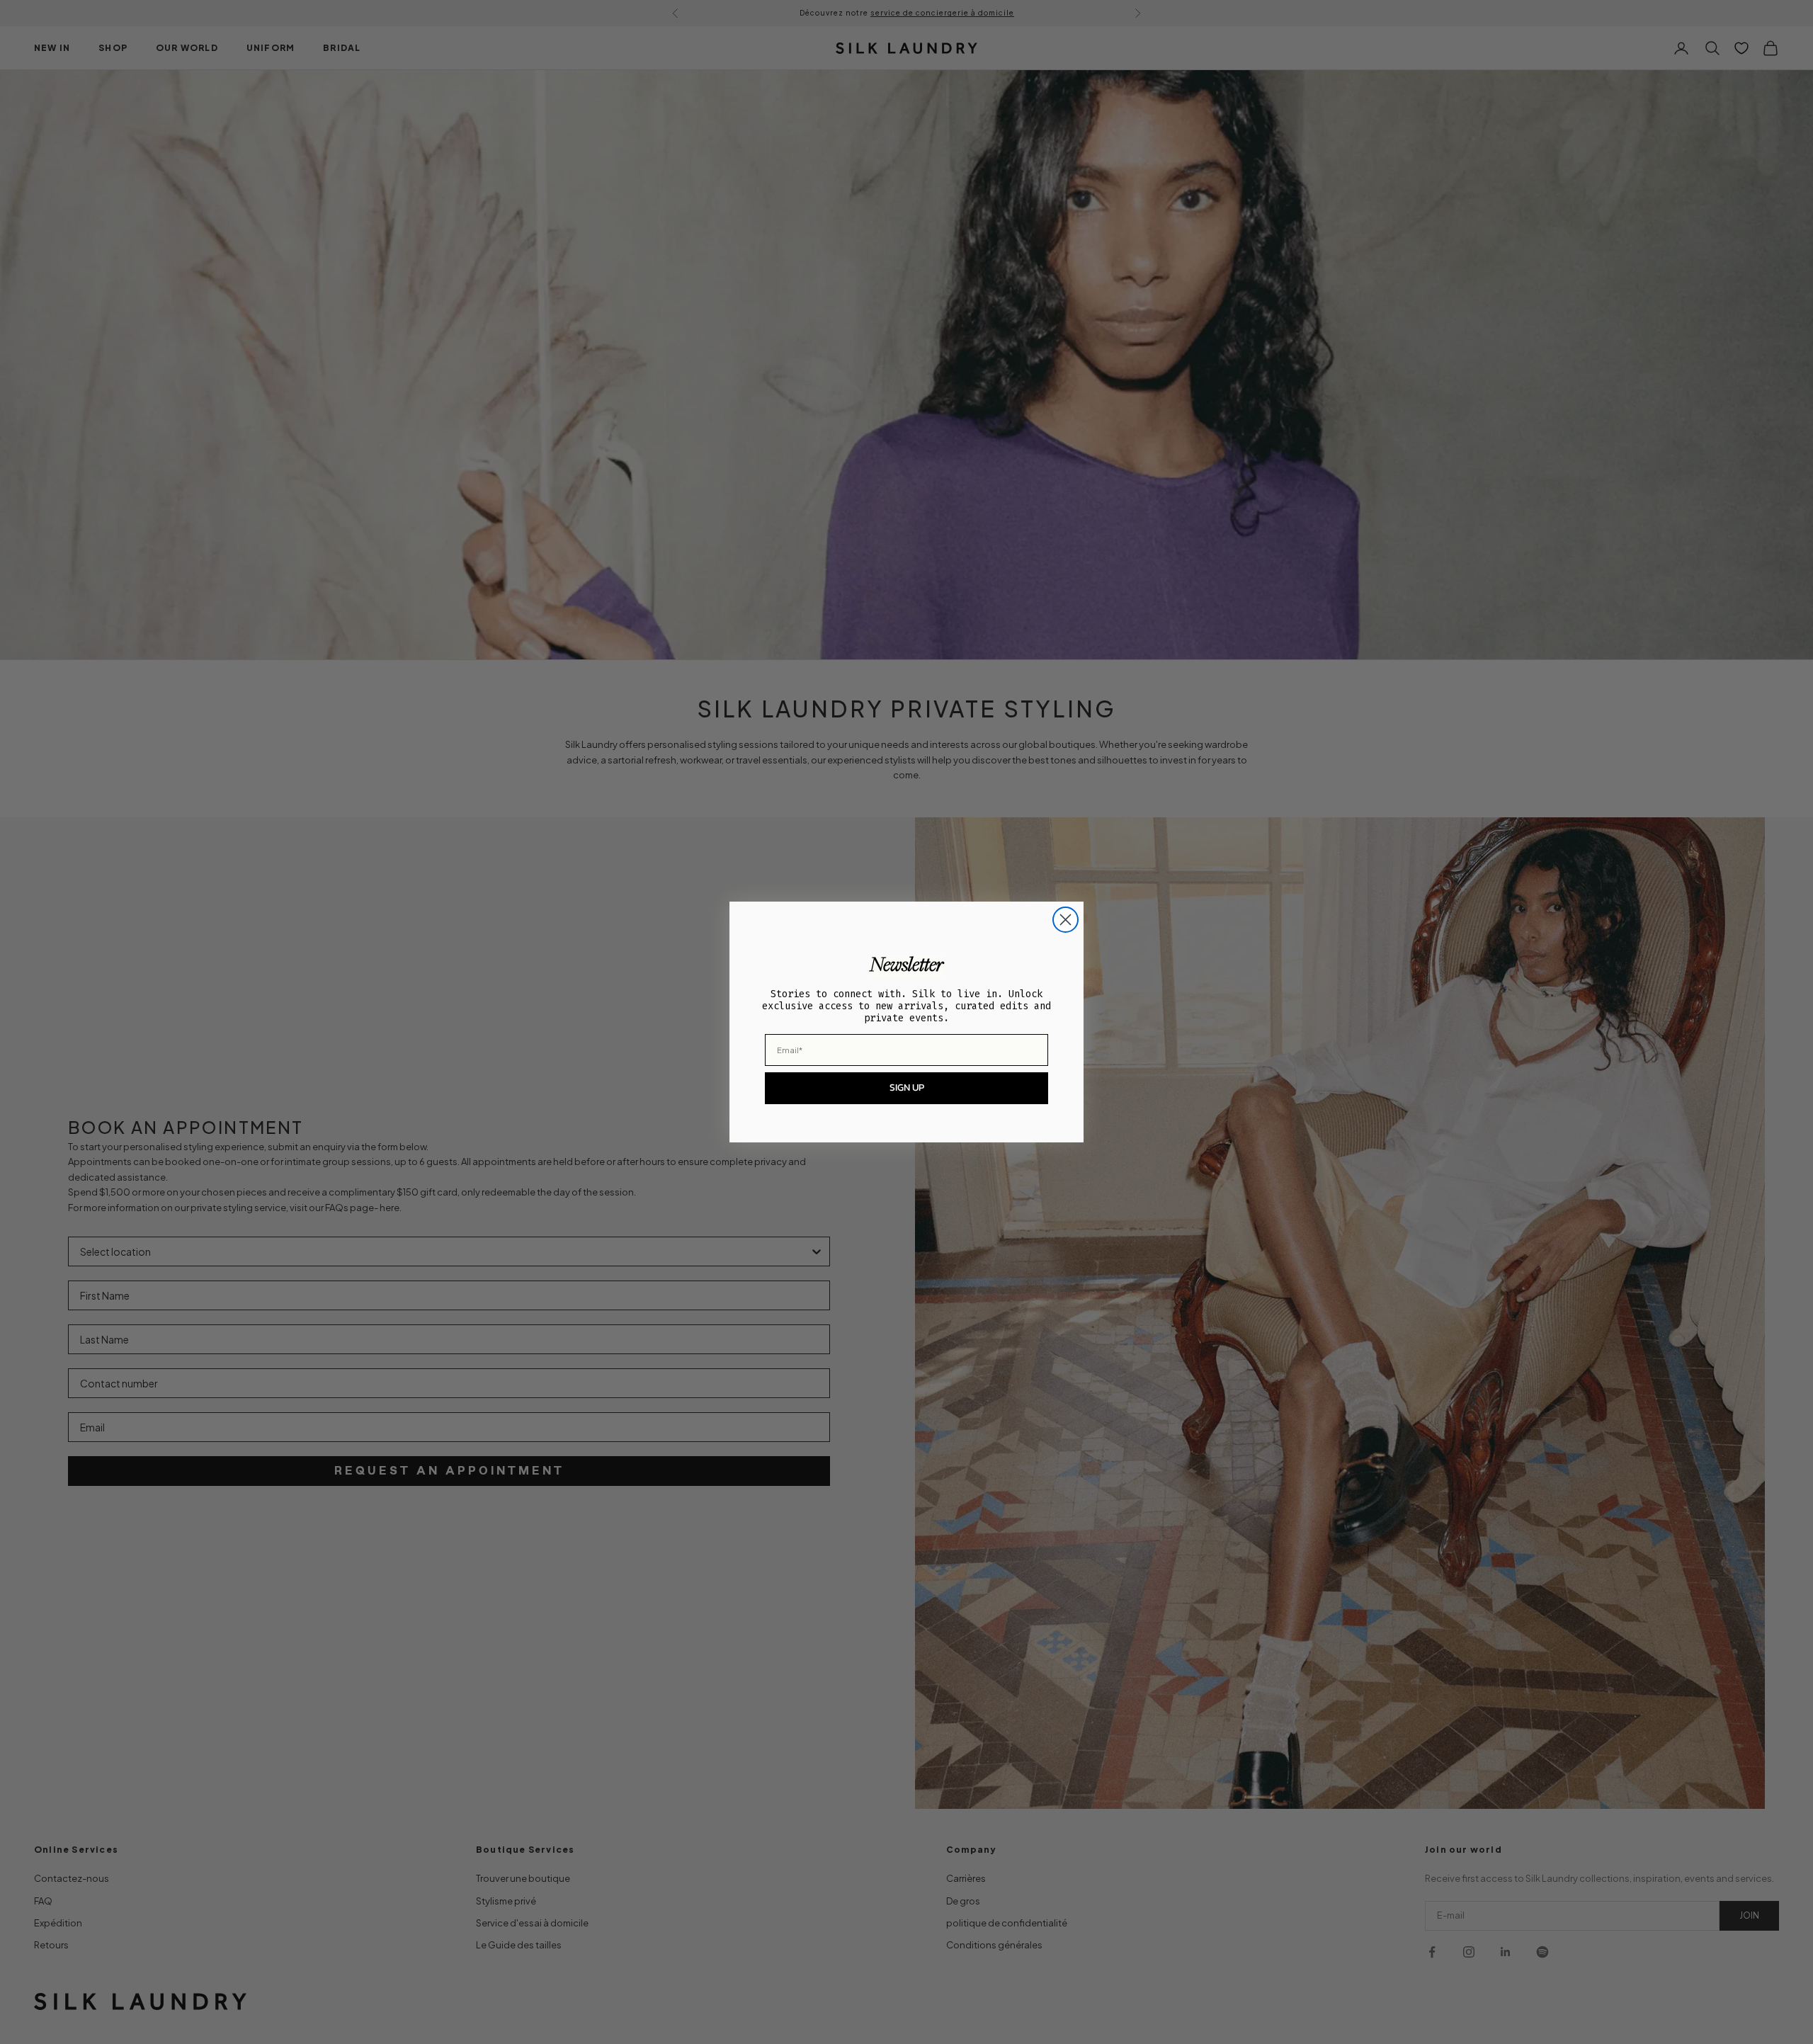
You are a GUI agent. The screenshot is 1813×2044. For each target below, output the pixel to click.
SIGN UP (907, 1088)
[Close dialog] (1065, 920)
